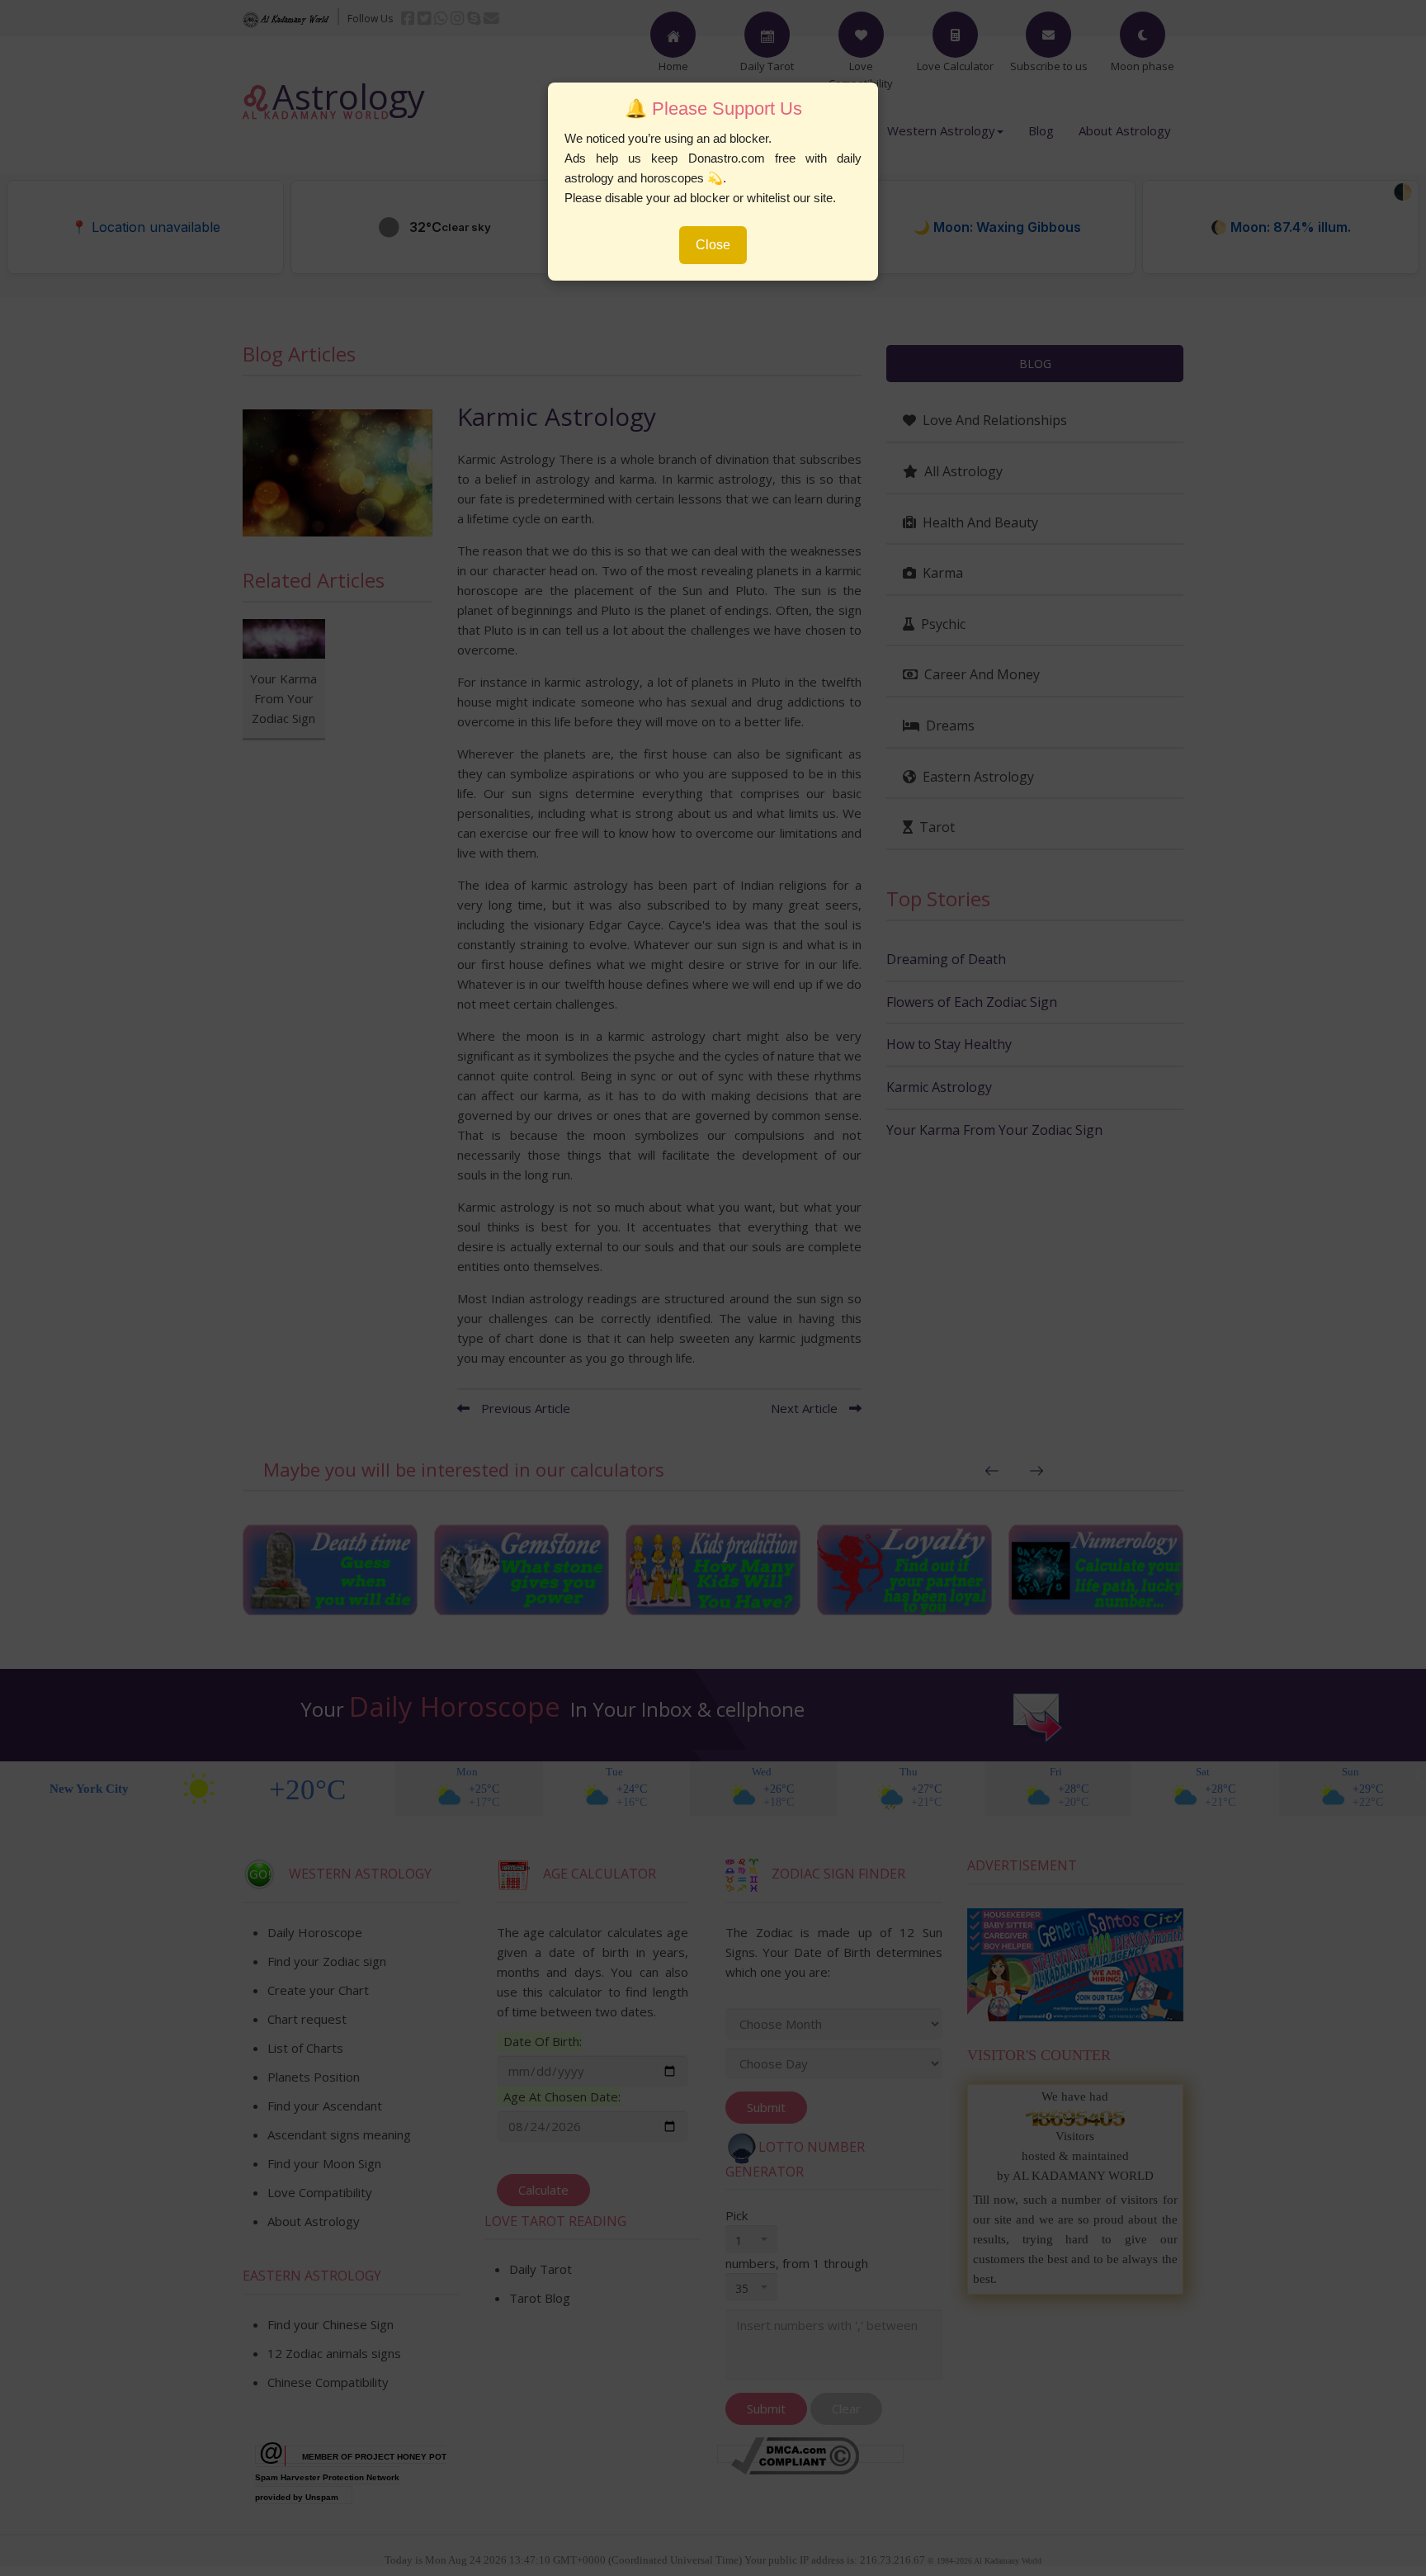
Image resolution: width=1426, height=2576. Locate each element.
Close (713, 245)
